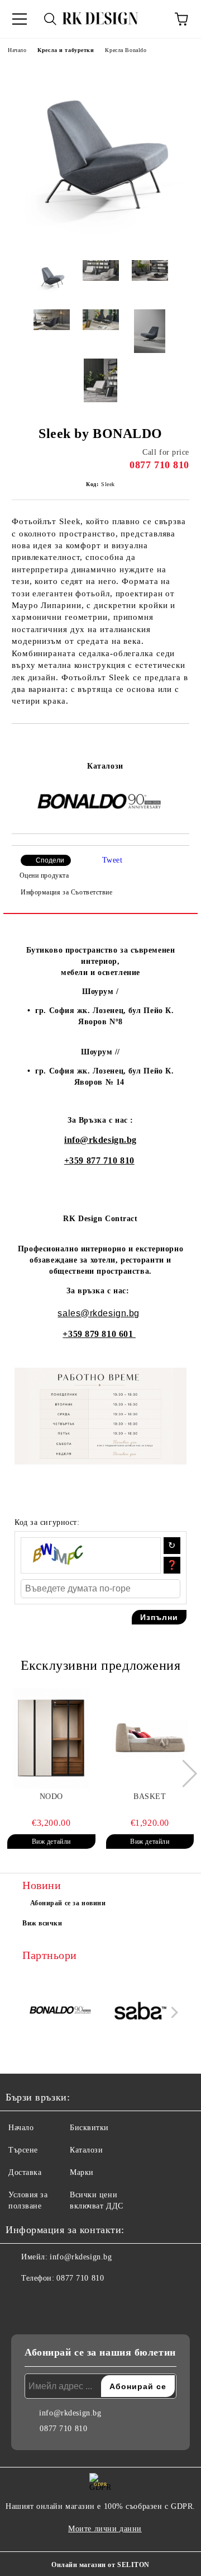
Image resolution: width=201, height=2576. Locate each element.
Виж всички (42, 1923)
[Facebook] (20, 2301)
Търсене (23, 2150)
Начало (17, 50)
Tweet (113, 860)
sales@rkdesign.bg (99, 1313)
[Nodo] (51, 1739)
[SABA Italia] (141, 2012)
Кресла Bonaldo (126, 50)
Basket (150, 1796)
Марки (82, 2172)
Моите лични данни (105, 2529)
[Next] (183, 1774)
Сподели (50, 860)
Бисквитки (89, 2128)
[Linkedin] (69, 2301)
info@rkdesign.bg (100, 1140)
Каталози (105, 766)
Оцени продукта (44, 875)
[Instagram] (45, 2301)
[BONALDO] (61, 2012)
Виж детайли (51, 1842)
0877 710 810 (159, 465)
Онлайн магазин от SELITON (100, 2565)
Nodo (51, 1796)
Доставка (25, 2172)
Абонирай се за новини (68, 1903)
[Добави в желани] (181, 743)
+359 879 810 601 (99, 1334)
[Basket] (150, 1739)
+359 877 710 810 (99, 1160)
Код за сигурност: (47, 1522)
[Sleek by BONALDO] (100, 243)
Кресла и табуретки (66, 50)
